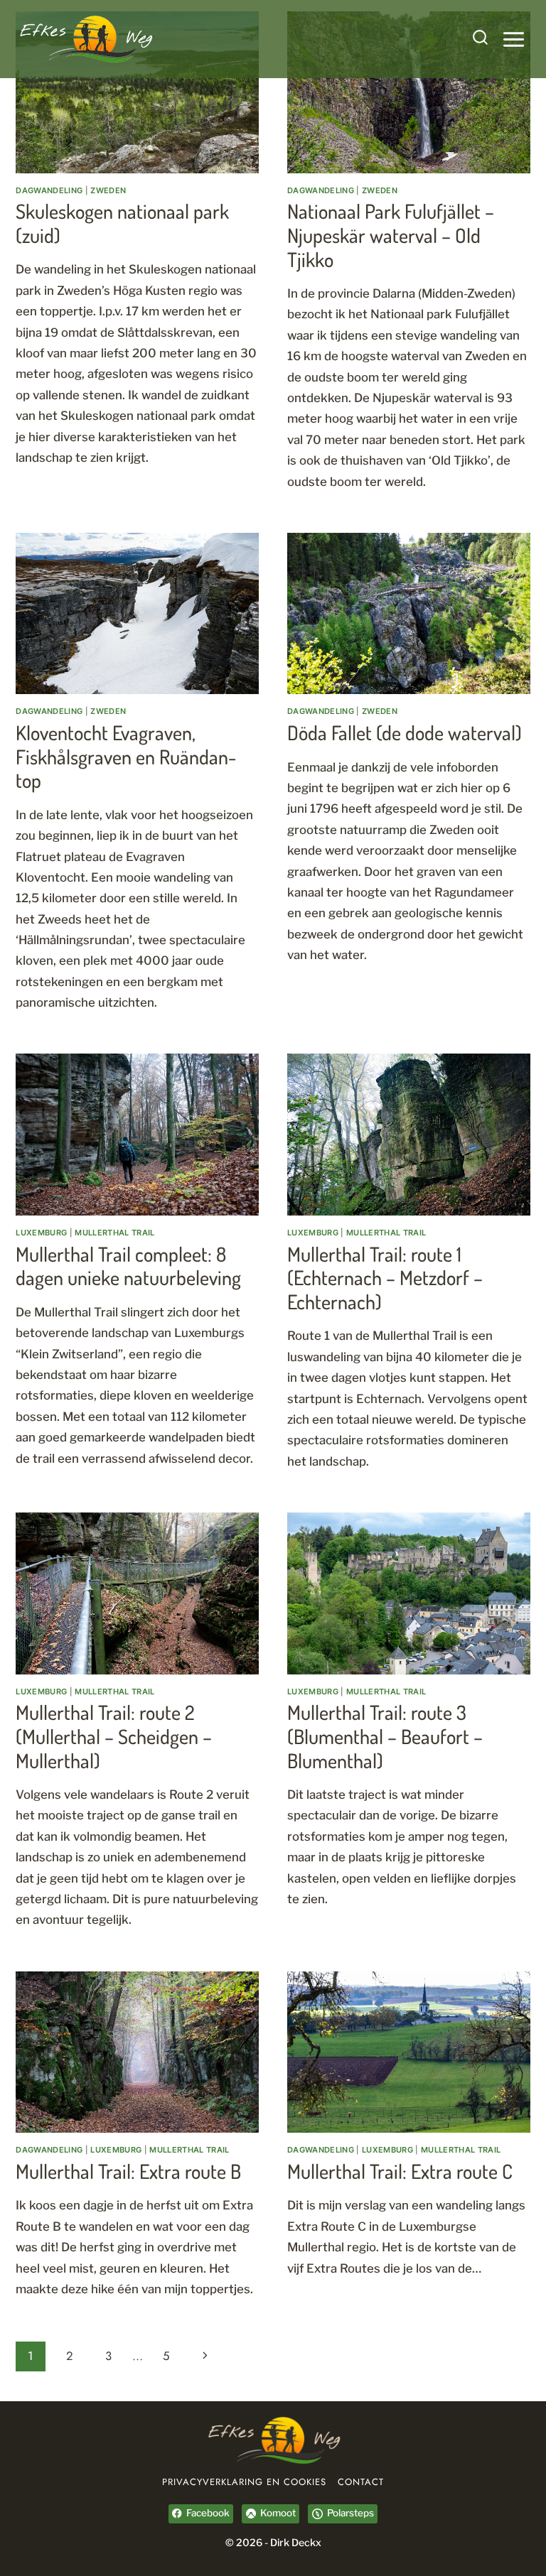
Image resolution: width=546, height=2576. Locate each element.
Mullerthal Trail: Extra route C (400, 2171)
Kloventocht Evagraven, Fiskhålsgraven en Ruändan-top (126, 756)
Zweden (108, 190)
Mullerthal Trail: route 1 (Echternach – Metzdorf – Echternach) (385, 1278)
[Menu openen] (513, 39)
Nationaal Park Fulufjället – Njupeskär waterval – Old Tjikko (391, 235)
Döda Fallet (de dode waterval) (405, 732)
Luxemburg (41, 1233)
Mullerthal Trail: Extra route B (128, 2171)
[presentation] (137, 92)
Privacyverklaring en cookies (244, 2482)
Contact (361, 2482)
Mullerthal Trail (114, 1233)
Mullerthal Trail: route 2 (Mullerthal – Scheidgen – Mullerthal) (114, 1736)
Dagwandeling (49, 190)
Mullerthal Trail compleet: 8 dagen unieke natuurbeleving (128, 1266)
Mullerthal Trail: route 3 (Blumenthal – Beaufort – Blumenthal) (385, 1736)
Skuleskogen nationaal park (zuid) (122, 223)
